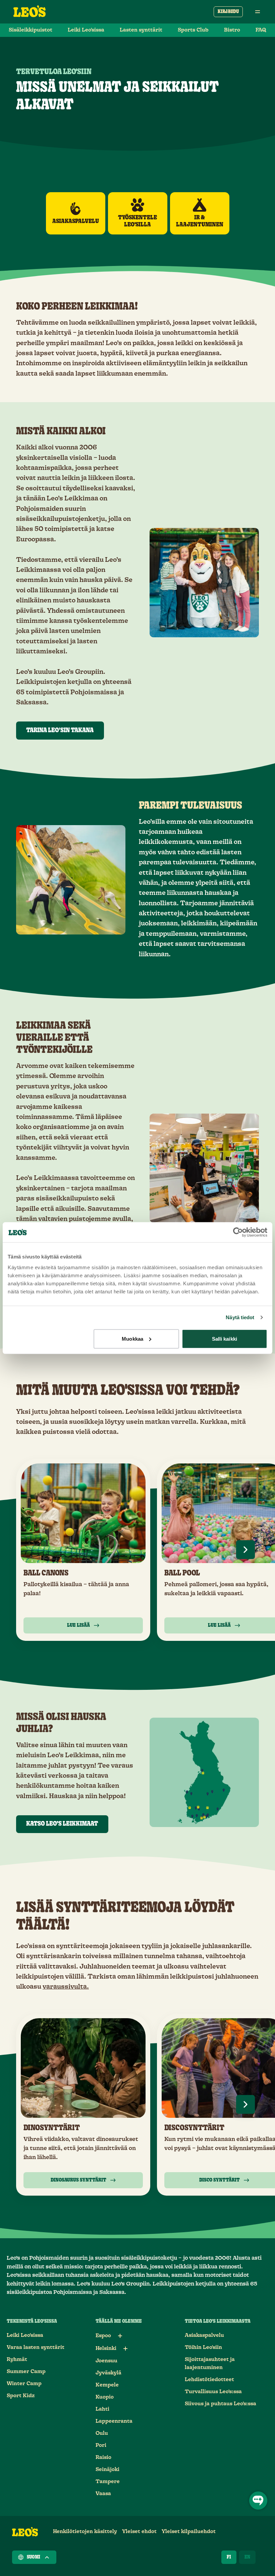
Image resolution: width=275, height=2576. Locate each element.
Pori (101, 2445)
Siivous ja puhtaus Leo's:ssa (221, 2404)
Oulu (102, 2433)
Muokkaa (132, 1338)
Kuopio (105, 2397)
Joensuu (106, 2361)
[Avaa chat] (258, 2501)
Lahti (102, 2409)
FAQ (261, 30)
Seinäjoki (107, 2470)
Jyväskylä (108, 2373)
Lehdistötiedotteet (209, 2380)
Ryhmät (17, 2359)
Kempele (107, 2385)
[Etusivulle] (30, 12)
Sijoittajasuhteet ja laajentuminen (210, 2364)
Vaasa (103, 2494)
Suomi (34, 2557)
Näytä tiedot (240, 1317)
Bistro (232, 30)
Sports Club (193, 30)
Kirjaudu (228, 12)
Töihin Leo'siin (203, 2347)
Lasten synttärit (141, 30)
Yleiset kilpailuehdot (189, 2532)
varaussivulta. (66, 1987)
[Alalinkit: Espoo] (120, 2336)
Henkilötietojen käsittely (85, 2532)
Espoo (103, 2336)
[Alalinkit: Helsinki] (125, 2349)
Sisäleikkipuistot (31, 30)
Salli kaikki (225, 1338)
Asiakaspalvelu (204, 2335)
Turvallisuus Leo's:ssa (213, 2392)
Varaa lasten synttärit (36, 2347)
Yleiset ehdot (139, 2532)
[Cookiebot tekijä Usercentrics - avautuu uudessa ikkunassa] (238, 1232)
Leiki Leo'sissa (86, 30)
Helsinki (106, 2348)
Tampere (108, 2482)
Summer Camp (26, 2372)
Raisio (103, 2457)
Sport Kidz (21, 2396)
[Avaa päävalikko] (258, 12)
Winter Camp (24, 2384)
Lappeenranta (114, 2421)
